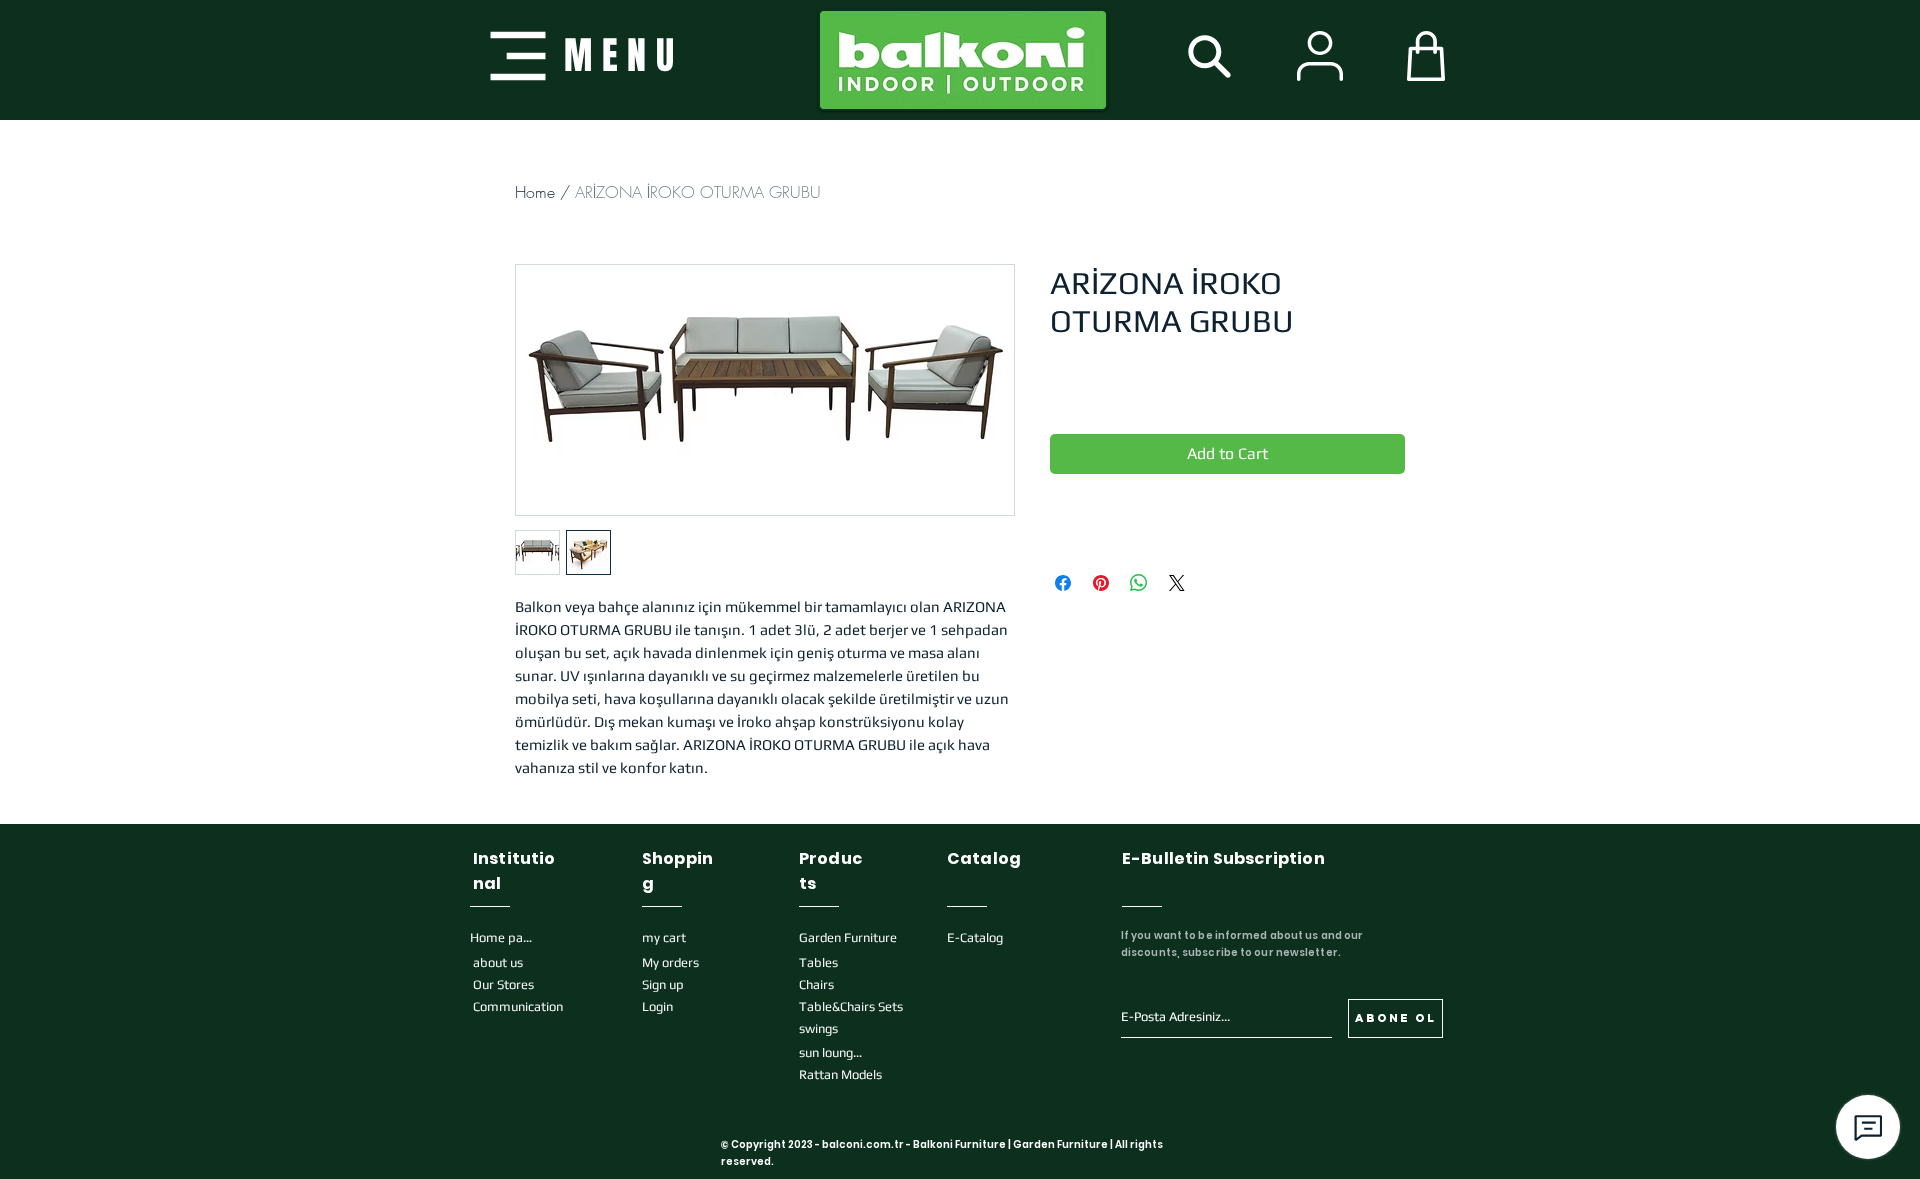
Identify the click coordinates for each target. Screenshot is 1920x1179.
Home (535, 192)
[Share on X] (1177, 583)
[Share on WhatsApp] (1139, 583)
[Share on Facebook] (1063, 583)
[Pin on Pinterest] (1101, 583)
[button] (582, 55)
